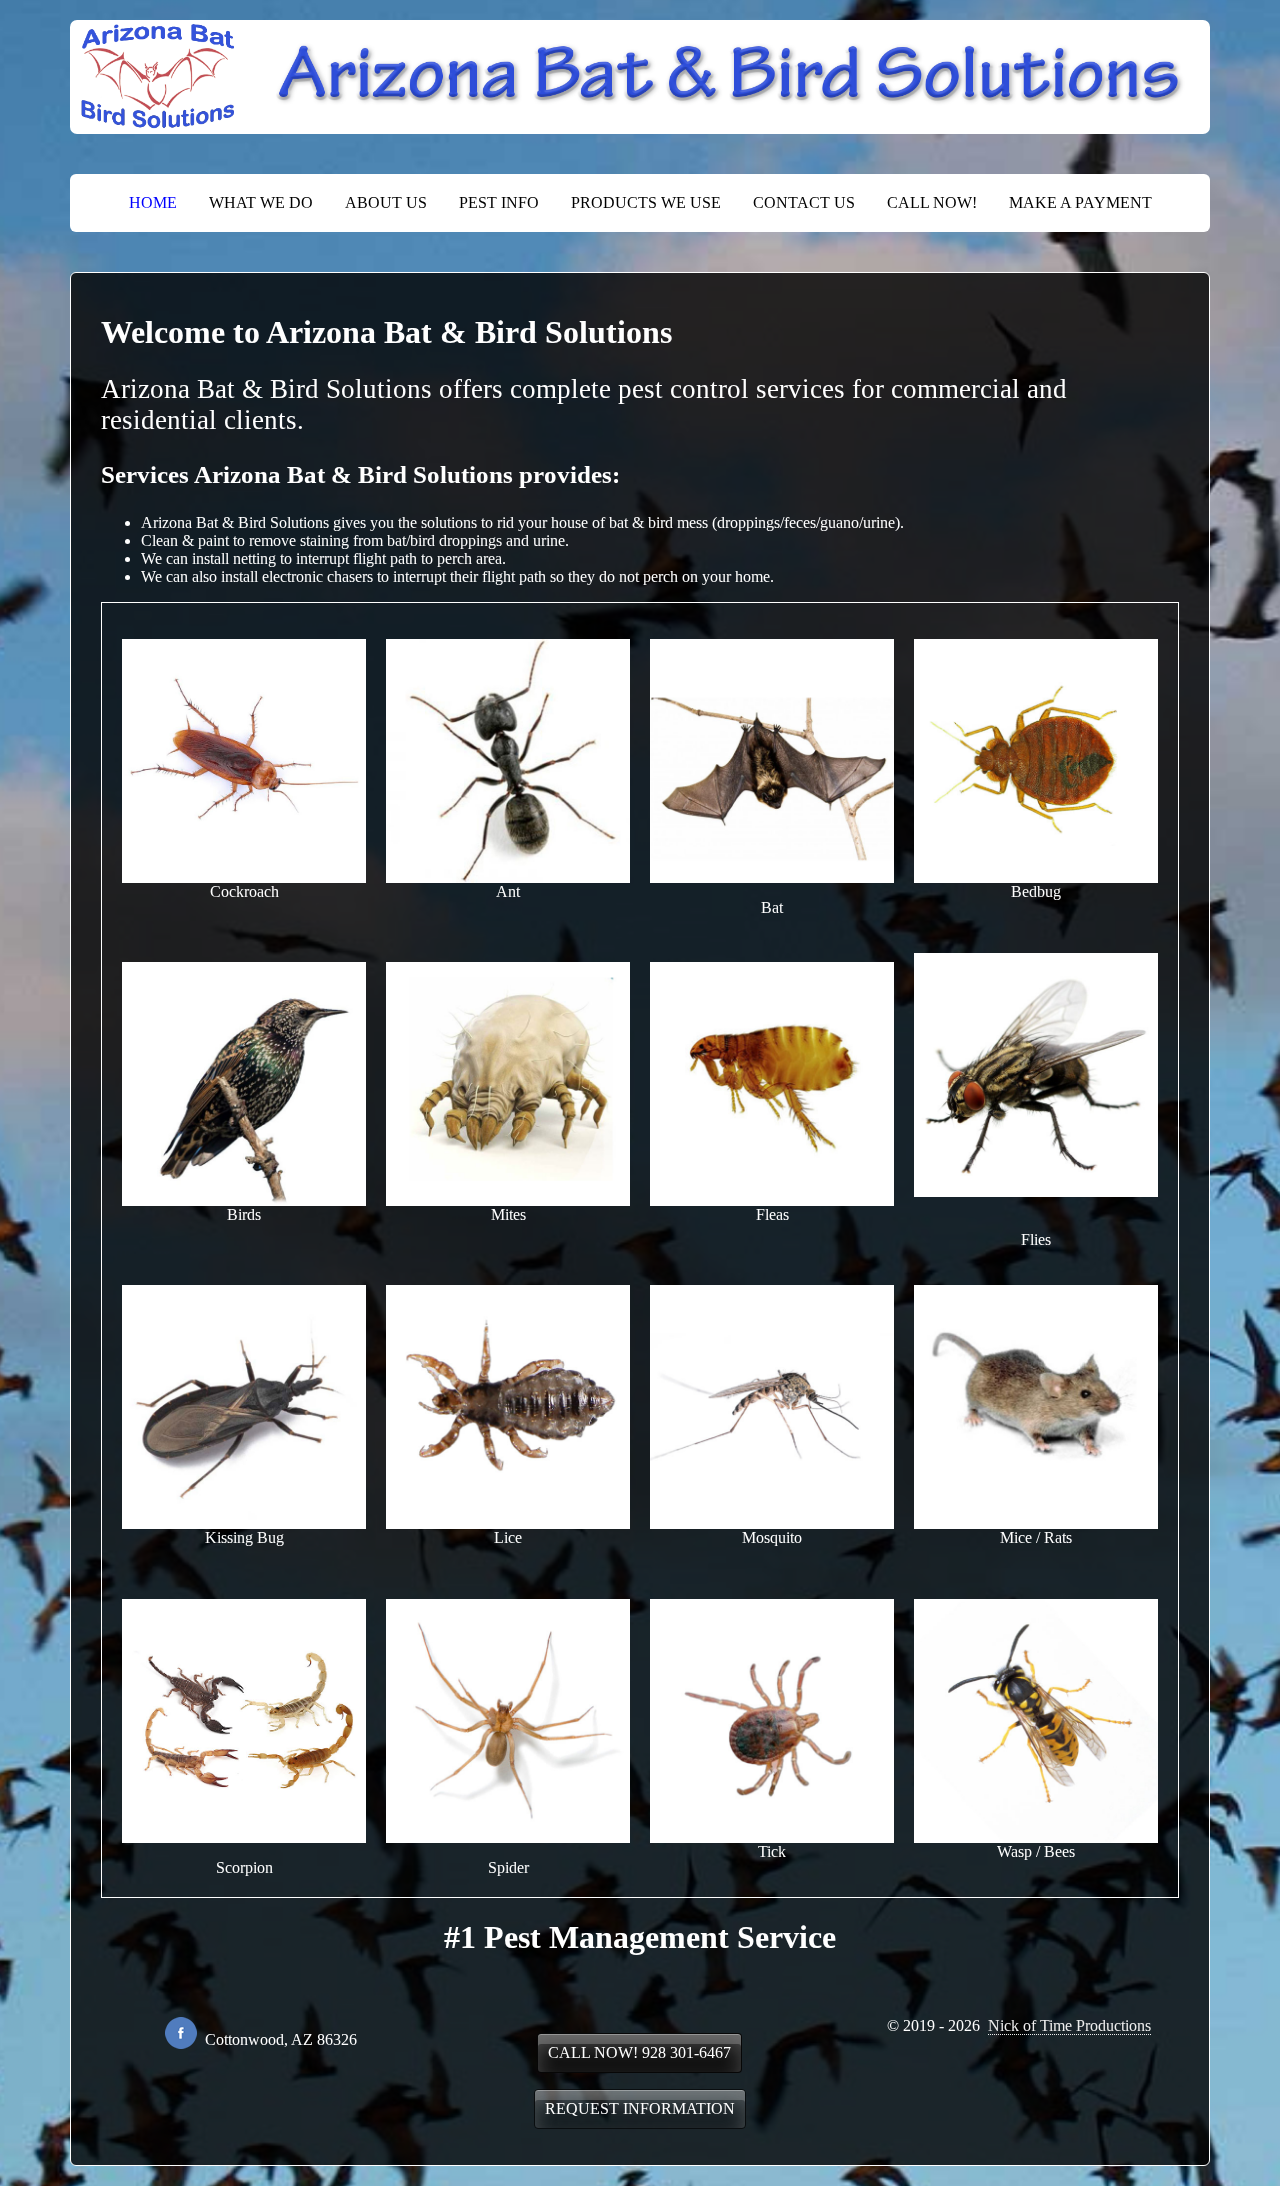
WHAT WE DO (261, 202)
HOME (153, 202)
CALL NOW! (932, 202)
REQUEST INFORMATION (640, 2108)
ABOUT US (386, 202)
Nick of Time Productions (1069, 2025)
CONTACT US (804, 202)
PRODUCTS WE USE (646, 202)
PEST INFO (499, 202)
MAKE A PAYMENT (1080, 202)
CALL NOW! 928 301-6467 (639, 2052)
